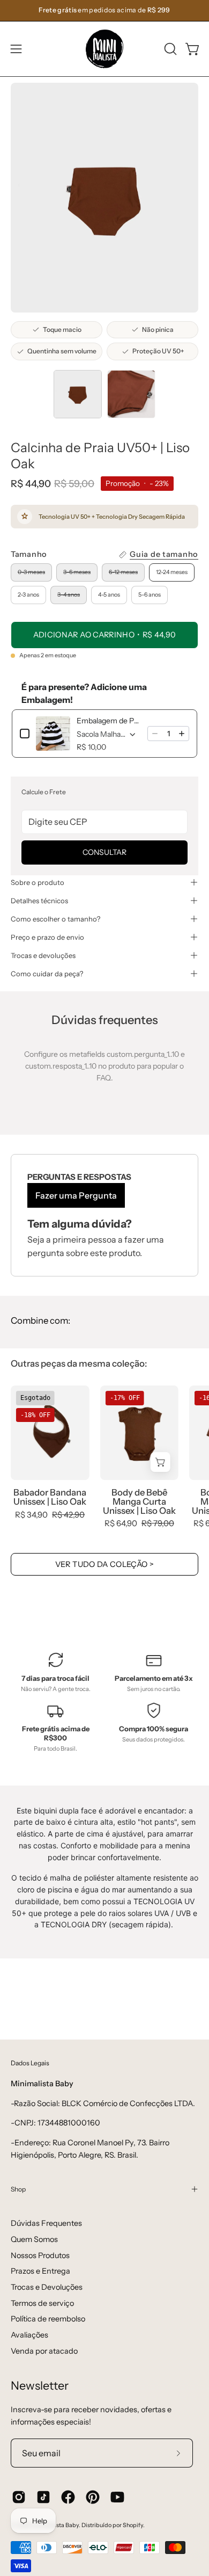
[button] (169, 49)
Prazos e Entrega (40, 2271)
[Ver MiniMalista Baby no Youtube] (117, 2497)
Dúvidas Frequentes (46, 2223)
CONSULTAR (104, 852)
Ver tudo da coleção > (105, 1564)
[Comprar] (161, 1462)
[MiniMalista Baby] (104, 49)
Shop (18, 2189)
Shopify (133, 2525)
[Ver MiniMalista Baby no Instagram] (19, 2497)
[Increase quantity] (182, 734)
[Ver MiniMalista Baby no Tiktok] (43, 2497)
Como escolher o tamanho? (55, 919)
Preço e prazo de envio (47, 937)
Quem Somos (34, 2239)
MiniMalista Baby (56, 2525)
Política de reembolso (48, 2319)
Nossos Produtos (40, 2255)
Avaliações (29, 2335)
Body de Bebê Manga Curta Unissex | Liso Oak (139, 1501)
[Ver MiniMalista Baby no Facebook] (68, 2497)
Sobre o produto (38, 882)
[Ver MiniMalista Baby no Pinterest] (93, 2497)
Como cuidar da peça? (47, 974)
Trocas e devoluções (43, 955)
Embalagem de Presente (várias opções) (109, 721)
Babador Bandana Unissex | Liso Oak (50, 1497)
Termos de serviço (42, 2303)
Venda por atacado (44, 2351)
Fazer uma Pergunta (76, 1195)
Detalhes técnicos (39, 901)
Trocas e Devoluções (47, 2287)
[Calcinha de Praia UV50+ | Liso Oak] (78, 394)
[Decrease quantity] (155, 734)
